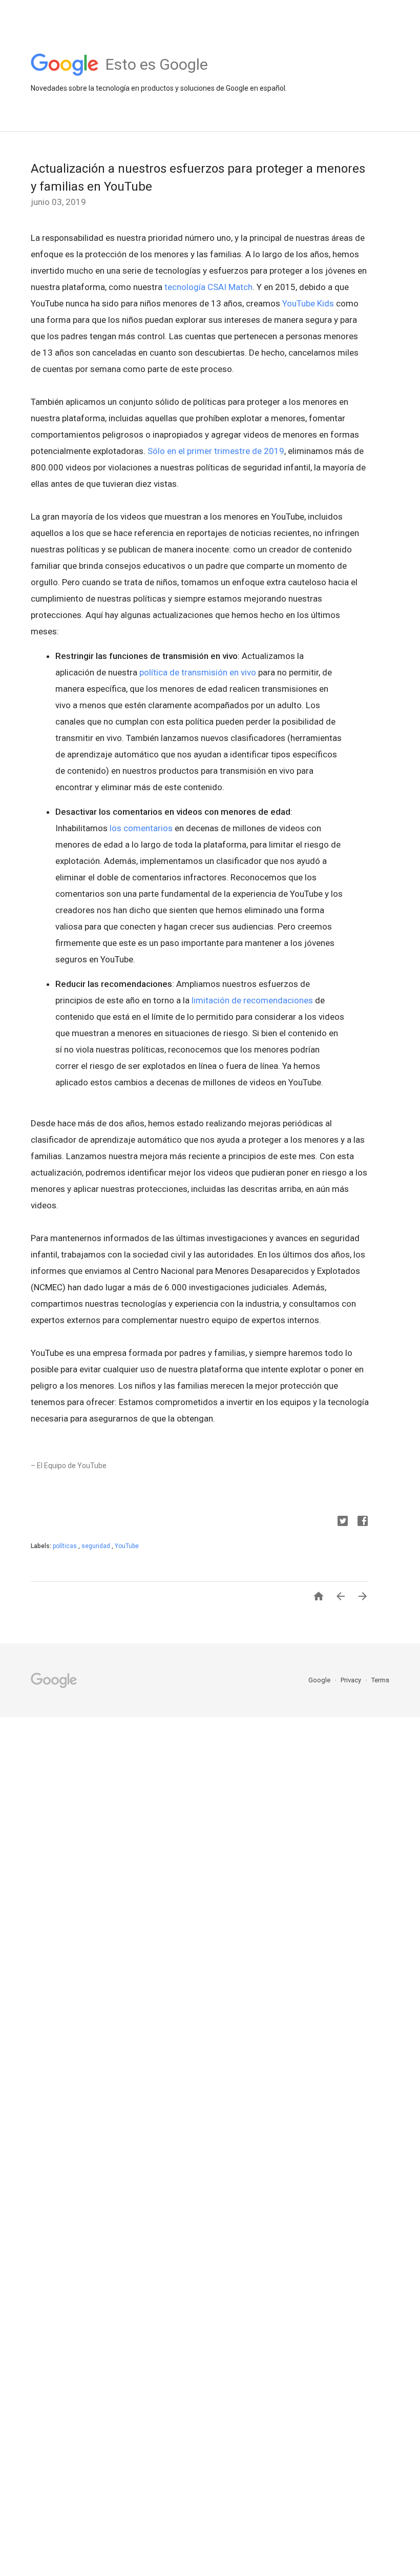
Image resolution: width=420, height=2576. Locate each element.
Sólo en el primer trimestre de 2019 (216, 451)
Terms (380, 1680)
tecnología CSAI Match (208, 287)
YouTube (127, 1546)
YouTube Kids (308, 303)
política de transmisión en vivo (198, 672)
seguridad (97, 1546)
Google (320, 1680)
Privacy (352, 1680)
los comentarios (141, 828)
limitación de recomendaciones (252, 1000)
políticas (66, 1546)
